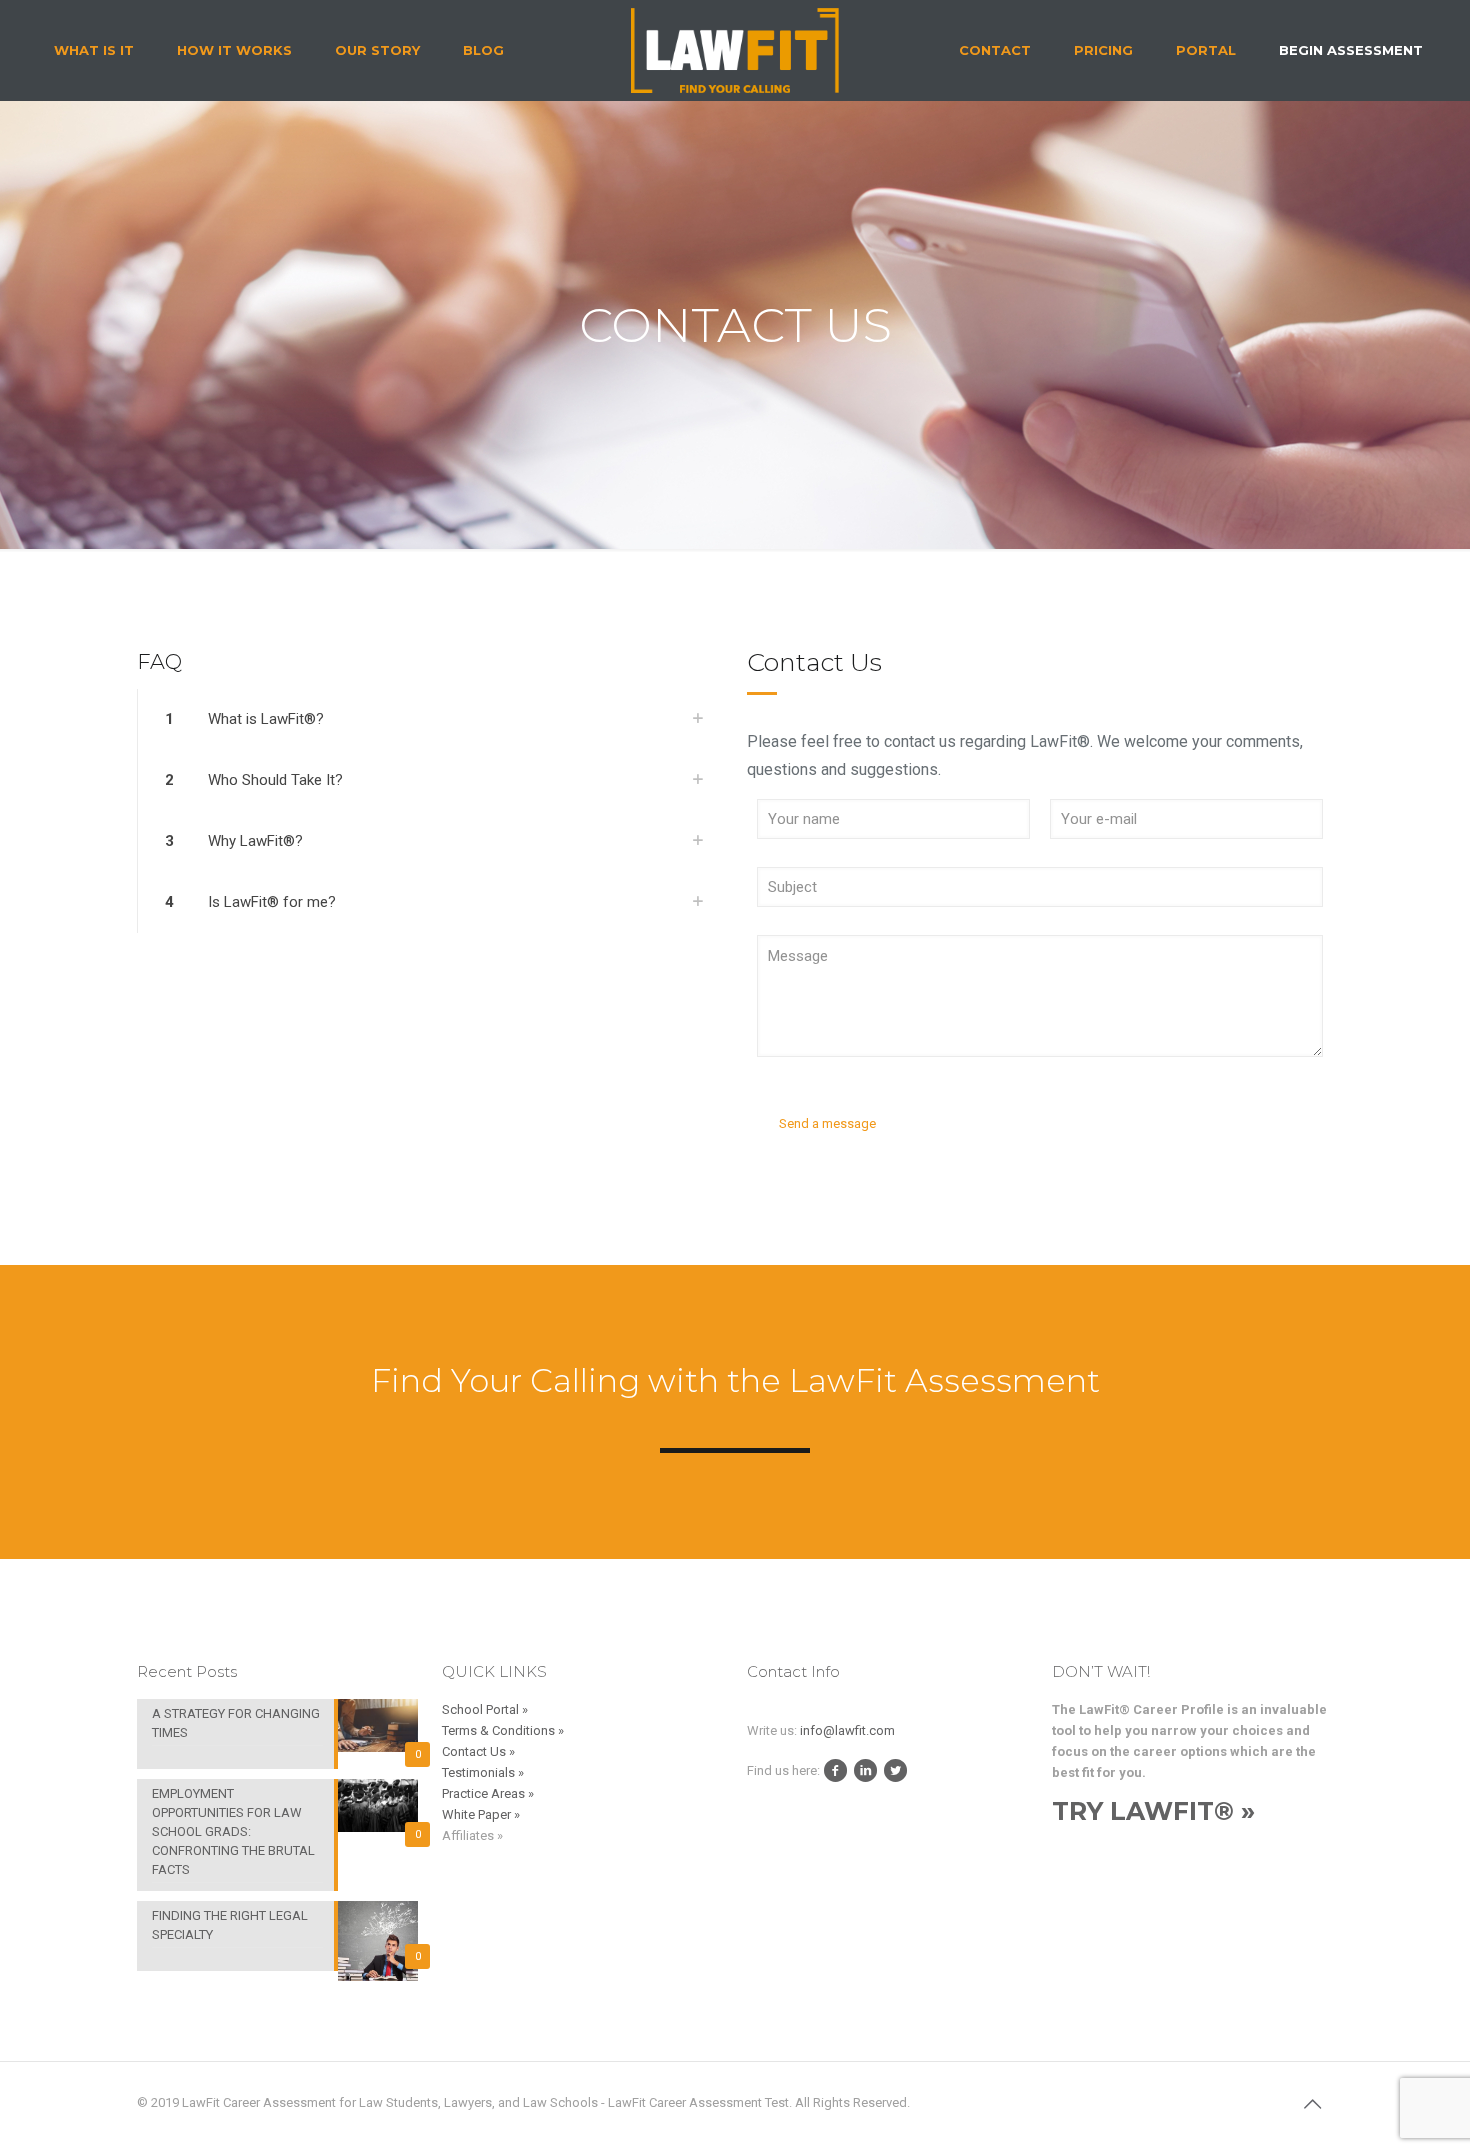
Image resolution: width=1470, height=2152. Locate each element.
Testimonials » (483, 1772)
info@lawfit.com (847, 1730)
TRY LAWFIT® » (1153, 1811)
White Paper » (481, 1814)
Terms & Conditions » (503, 1730)
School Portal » (485, 1709)
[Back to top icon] (1312, 2104)
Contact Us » (478, 1751)
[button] (430, 719)
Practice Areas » (488, 1793)
